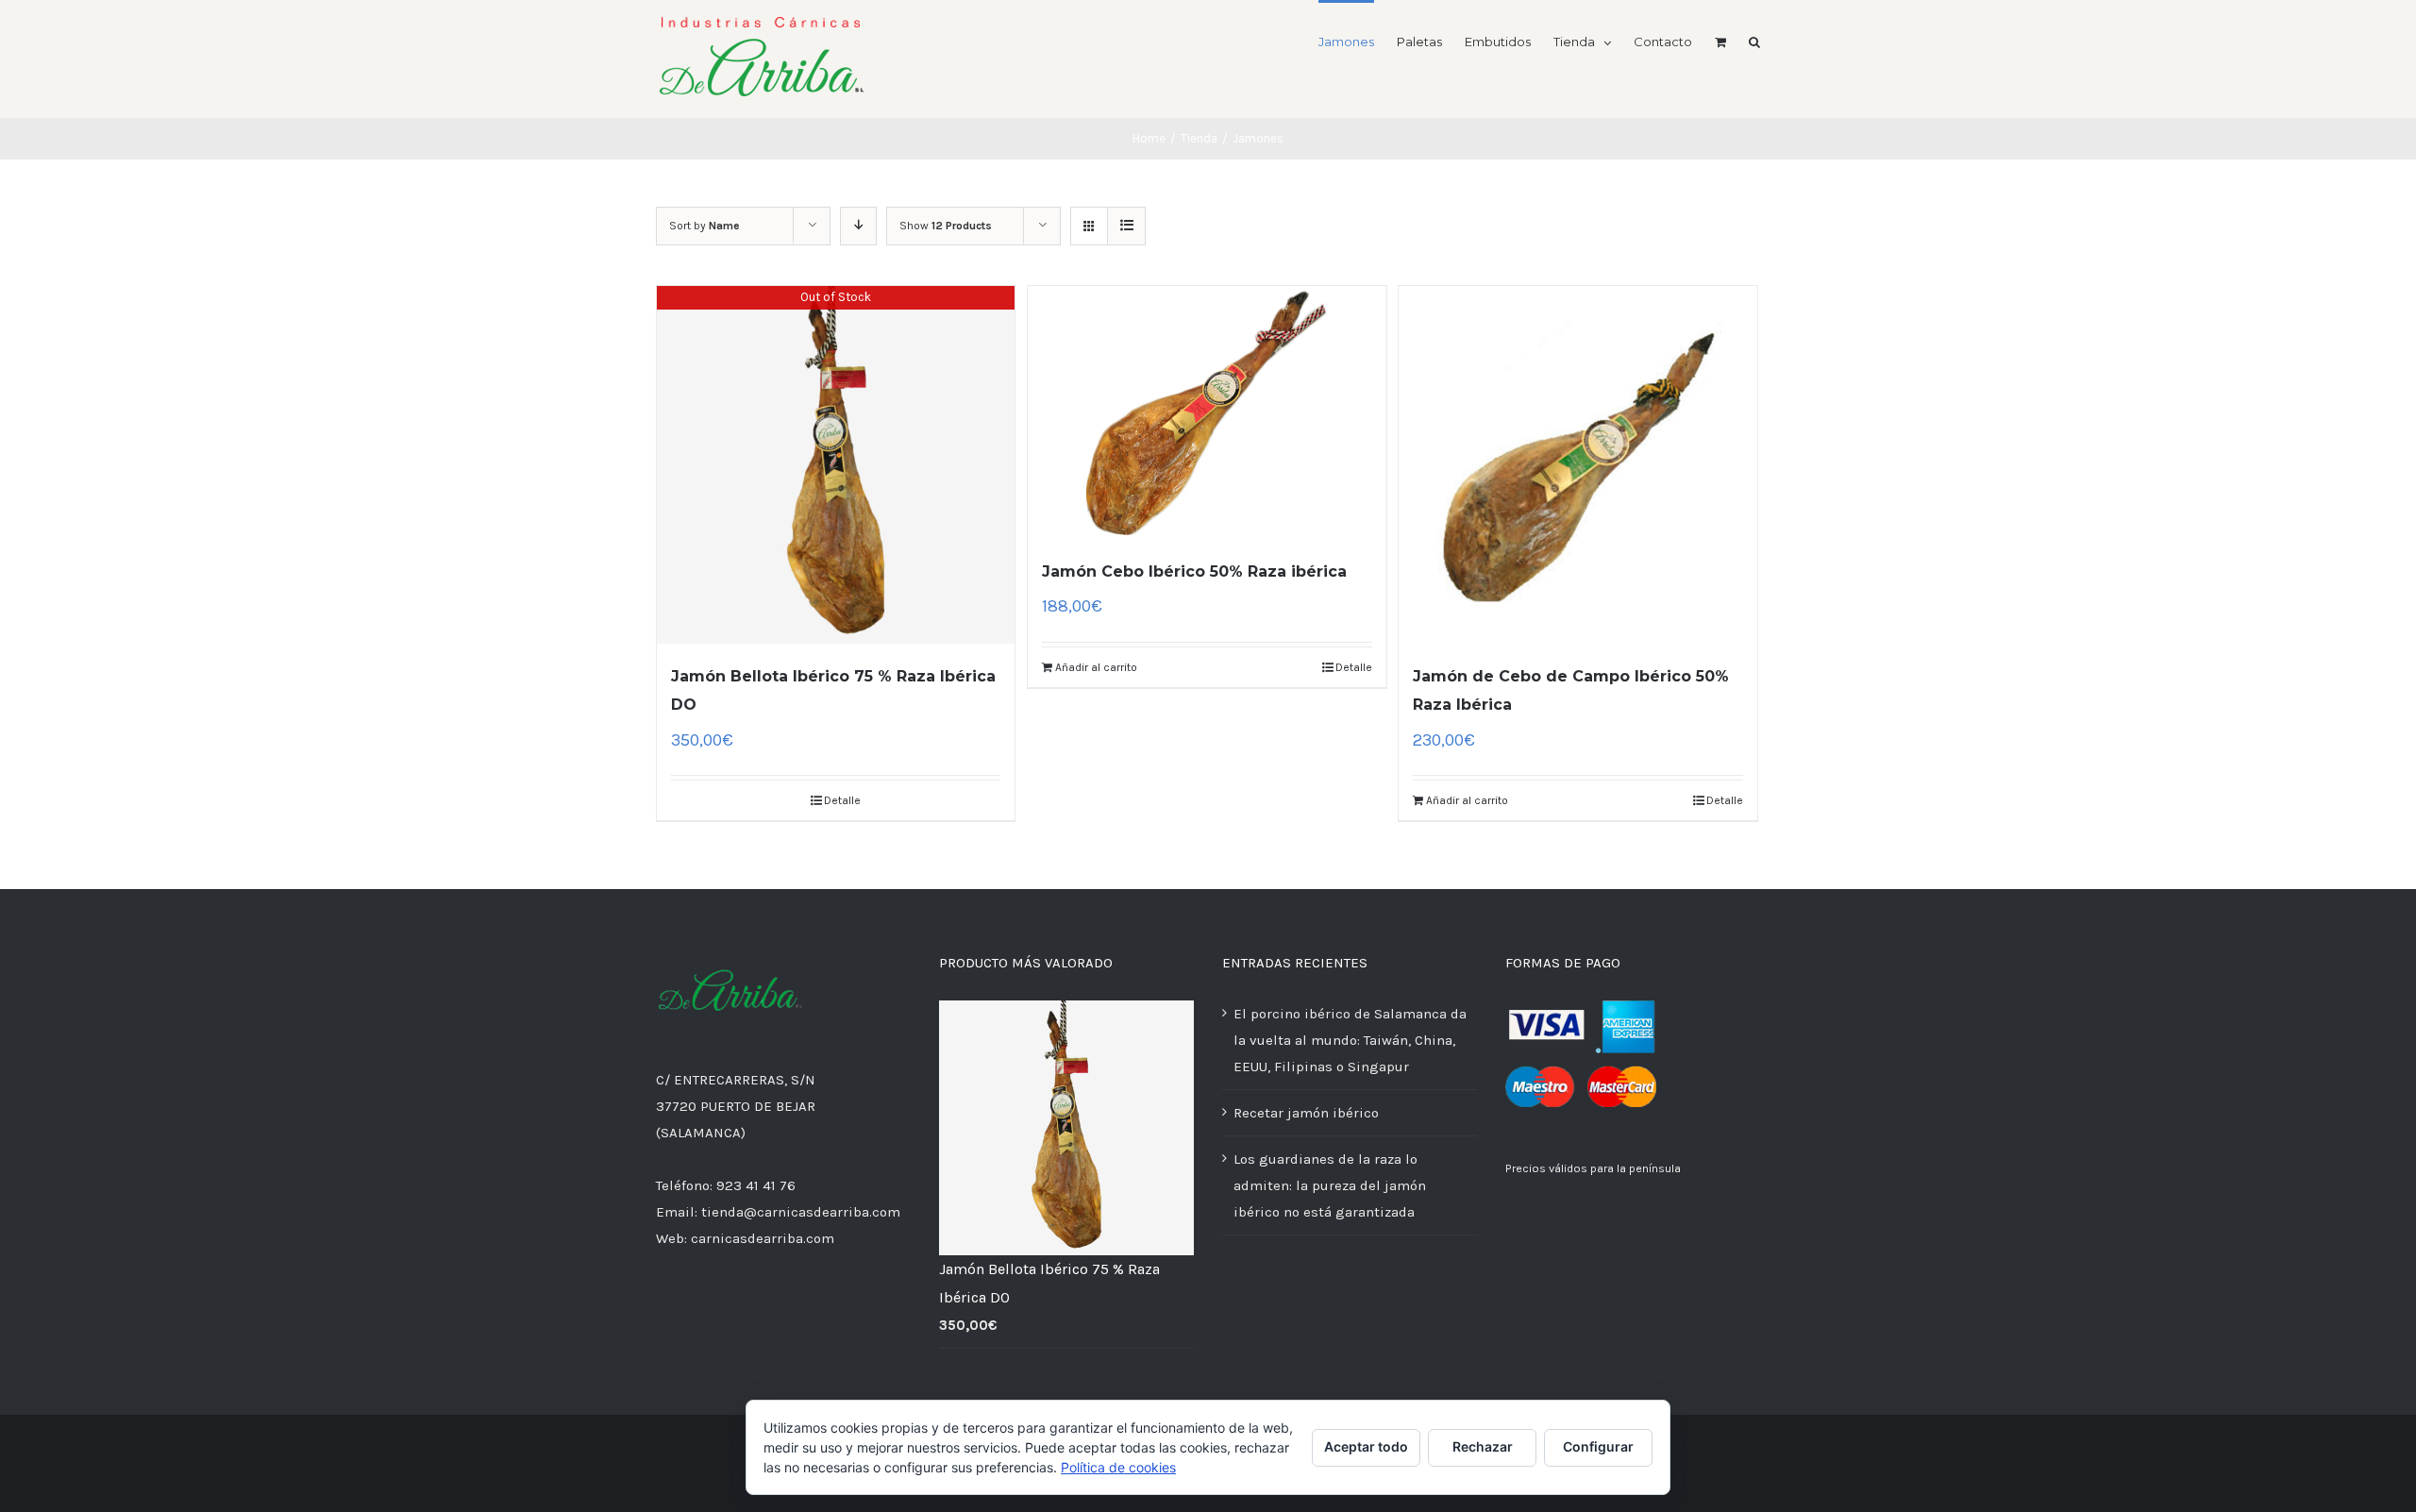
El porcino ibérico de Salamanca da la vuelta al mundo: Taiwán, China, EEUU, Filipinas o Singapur (1350, 1040)
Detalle (842, 800)
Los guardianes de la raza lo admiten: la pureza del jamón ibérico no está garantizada (1330, 1185)
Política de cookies (1118, 1467)
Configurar (1598, 1446)
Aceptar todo (1366, 1446)
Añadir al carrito (1096, 667)
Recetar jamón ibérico (1306, 1113)
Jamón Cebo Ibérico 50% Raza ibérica (1194, 571)
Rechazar (1483, 1446)
